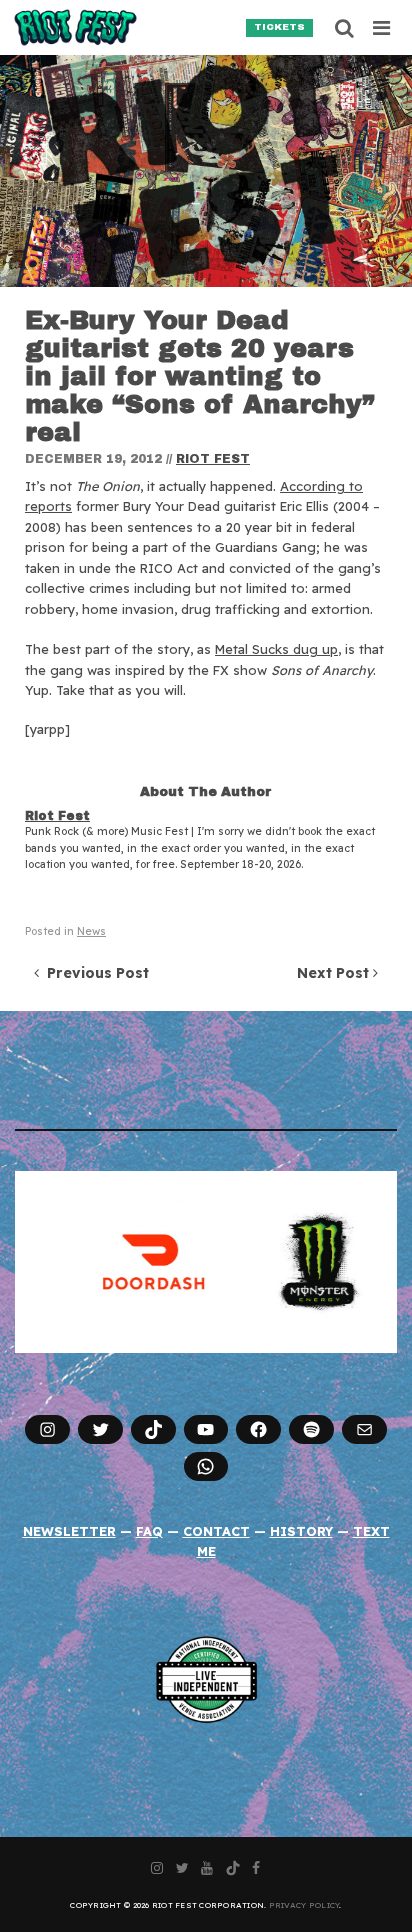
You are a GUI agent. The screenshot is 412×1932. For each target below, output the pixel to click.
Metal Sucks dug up (276, 649)
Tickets (279, 27)
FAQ (149, 1531)
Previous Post (94, 973)
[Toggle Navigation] (382, 28)
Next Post (335, 973)
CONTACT (216, 1531)
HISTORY (301, 1531)
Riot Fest (213, 459)
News (91, 931)
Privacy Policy (304, 1905)
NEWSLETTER (69, 1531)
